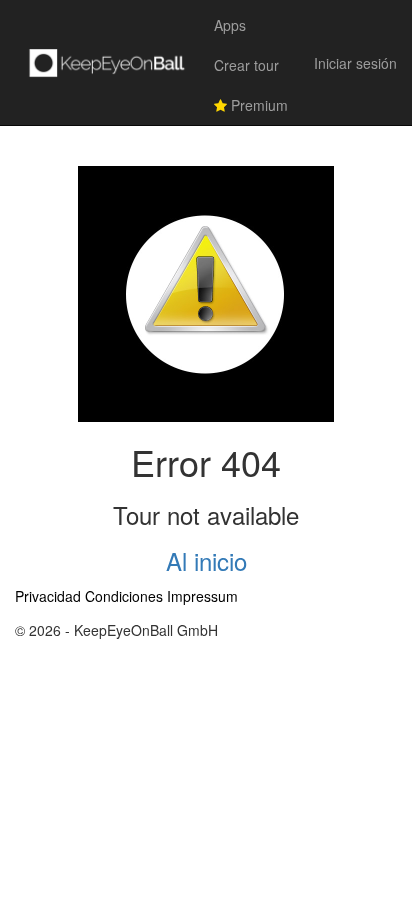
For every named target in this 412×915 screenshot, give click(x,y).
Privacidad (48, 596)
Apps (230, 25)
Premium (257, 105)
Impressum (202, 596)
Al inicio (206, 560)
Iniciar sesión (355, 63)
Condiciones (124, 596)
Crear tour (246, 65)
